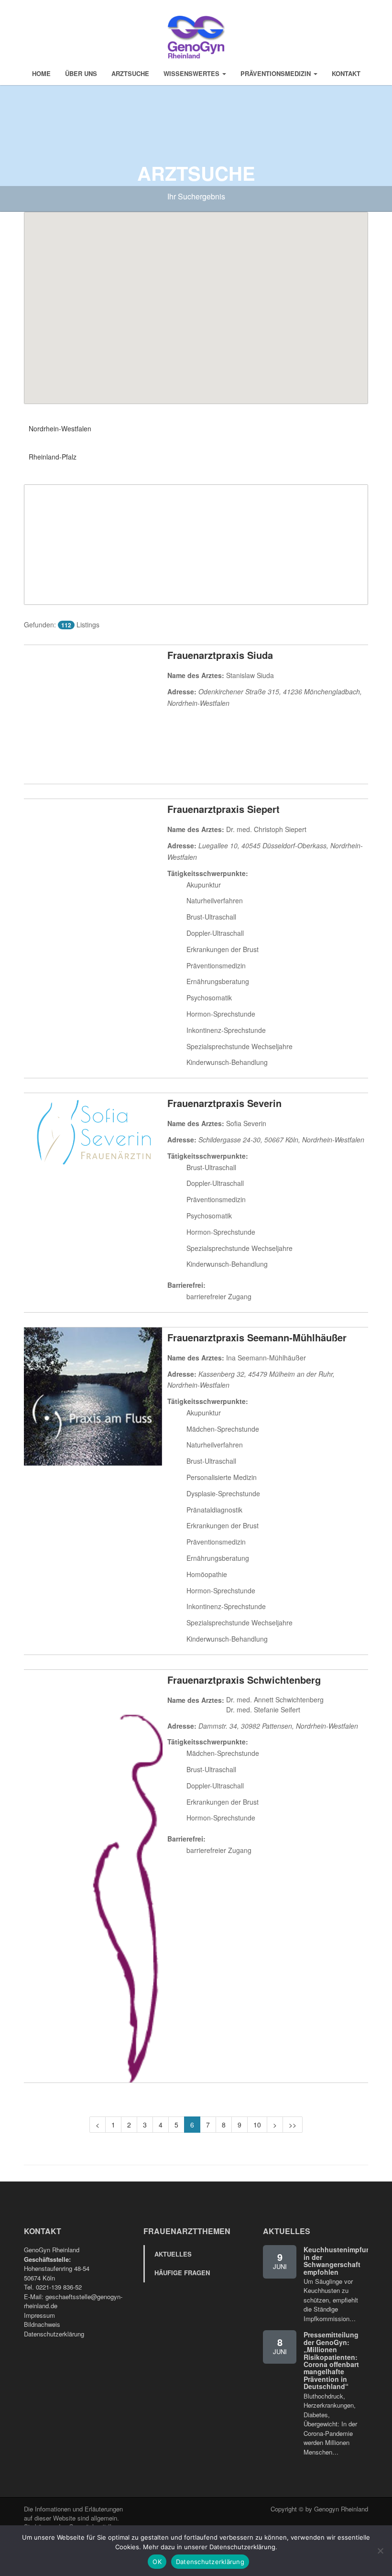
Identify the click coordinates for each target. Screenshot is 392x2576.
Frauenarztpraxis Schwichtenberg (244, 1680)
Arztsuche (130, 73)
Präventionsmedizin (277, 73)
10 (257, 2125)
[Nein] (380, 2551)
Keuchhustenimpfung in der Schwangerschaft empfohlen (339, 2260)
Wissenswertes (192, 73)
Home (41, 73)
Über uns (81, 73)
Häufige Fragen (182, 2273)
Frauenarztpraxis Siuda (220, 655)
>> (293, 2125)
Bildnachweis (42, 2324)
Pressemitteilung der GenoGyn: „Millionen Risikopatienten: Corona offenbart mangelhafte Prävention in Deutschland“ (331, 2360)
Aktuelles (173, 2254)
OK (157, 2562)
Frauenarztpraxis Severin (224, 1103)
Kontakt (346, 73)
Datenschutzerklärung (54, 2334)
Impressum (39, 2315)
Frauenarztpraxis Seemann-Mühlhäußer (257, 1337)
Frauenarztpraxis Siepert (223, 809)
